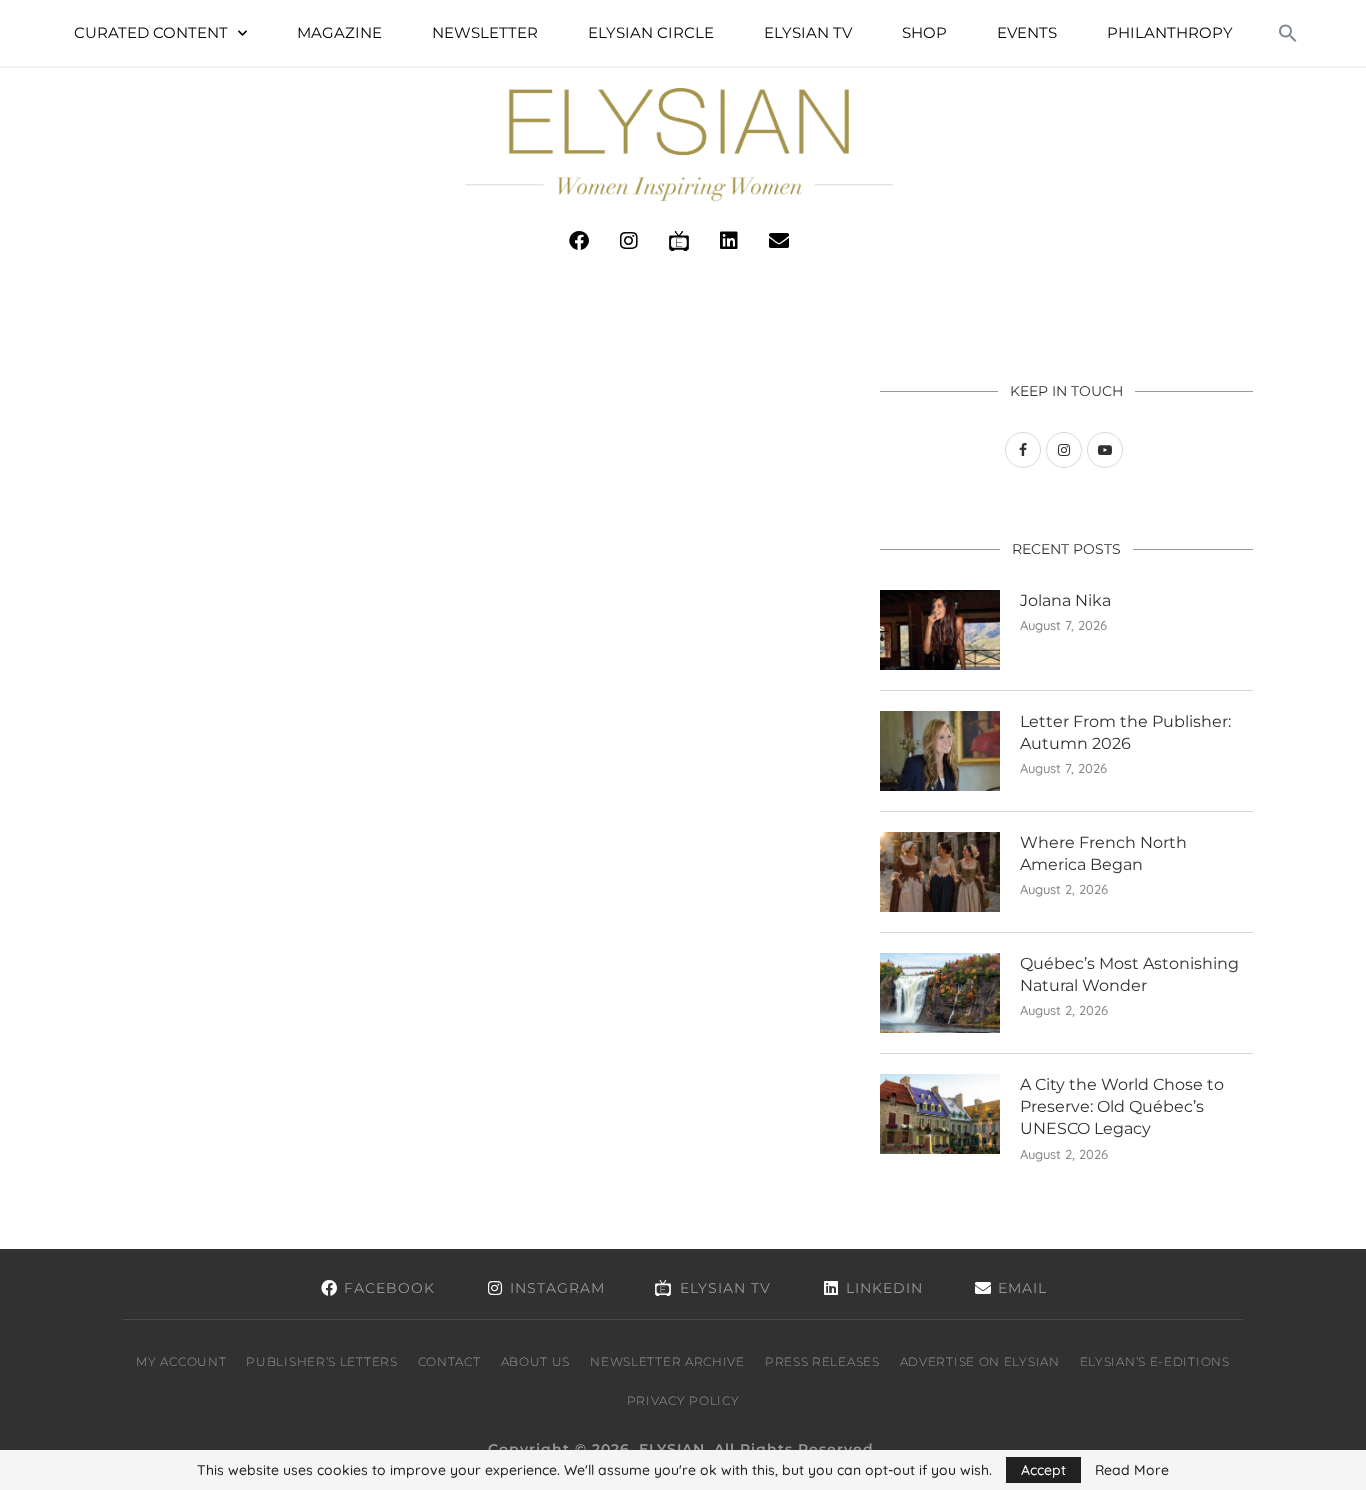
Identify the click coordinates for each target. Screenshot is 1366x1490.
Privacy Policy (683, 1400)
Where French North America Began (1103, 853)
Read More (1132, 1470)
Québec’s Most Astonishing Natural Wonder (1129, 974)
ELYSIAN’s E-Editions (1155, 1361)
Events (1027, 32)
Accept (1043, 1470)
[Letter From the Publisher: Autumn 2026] (940, 751)
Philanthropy (1170, 32)
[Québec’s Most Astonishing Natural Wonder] (940, 993)
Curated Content (151, 32)
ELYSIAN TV (808, 32)
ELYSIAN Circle (651, 32)
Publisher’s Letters (321, 1361)
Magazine (339, 32)
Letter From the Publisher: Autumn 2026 (1125, 732)
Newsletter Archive (667, 1361)
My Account (181, 1361)
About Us (536, 1361)
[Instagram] (629, 241)
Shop (924, 32)
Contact (449, 1361)
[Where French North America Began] (940, 872)
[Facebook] (579, 241)
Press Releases (822, 1361)
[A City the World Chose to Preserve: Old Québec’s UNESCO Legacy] (940, 1114)
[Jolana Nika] (940, 630)
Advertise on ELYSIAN (980, 1361)
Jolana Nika (1065, 600)
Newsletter (485, 32)
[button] (1288, 33)
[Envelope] (779, 241)
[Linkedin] (729, 241)
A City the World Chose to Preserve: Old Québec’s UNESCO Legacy (1122, 1107)
